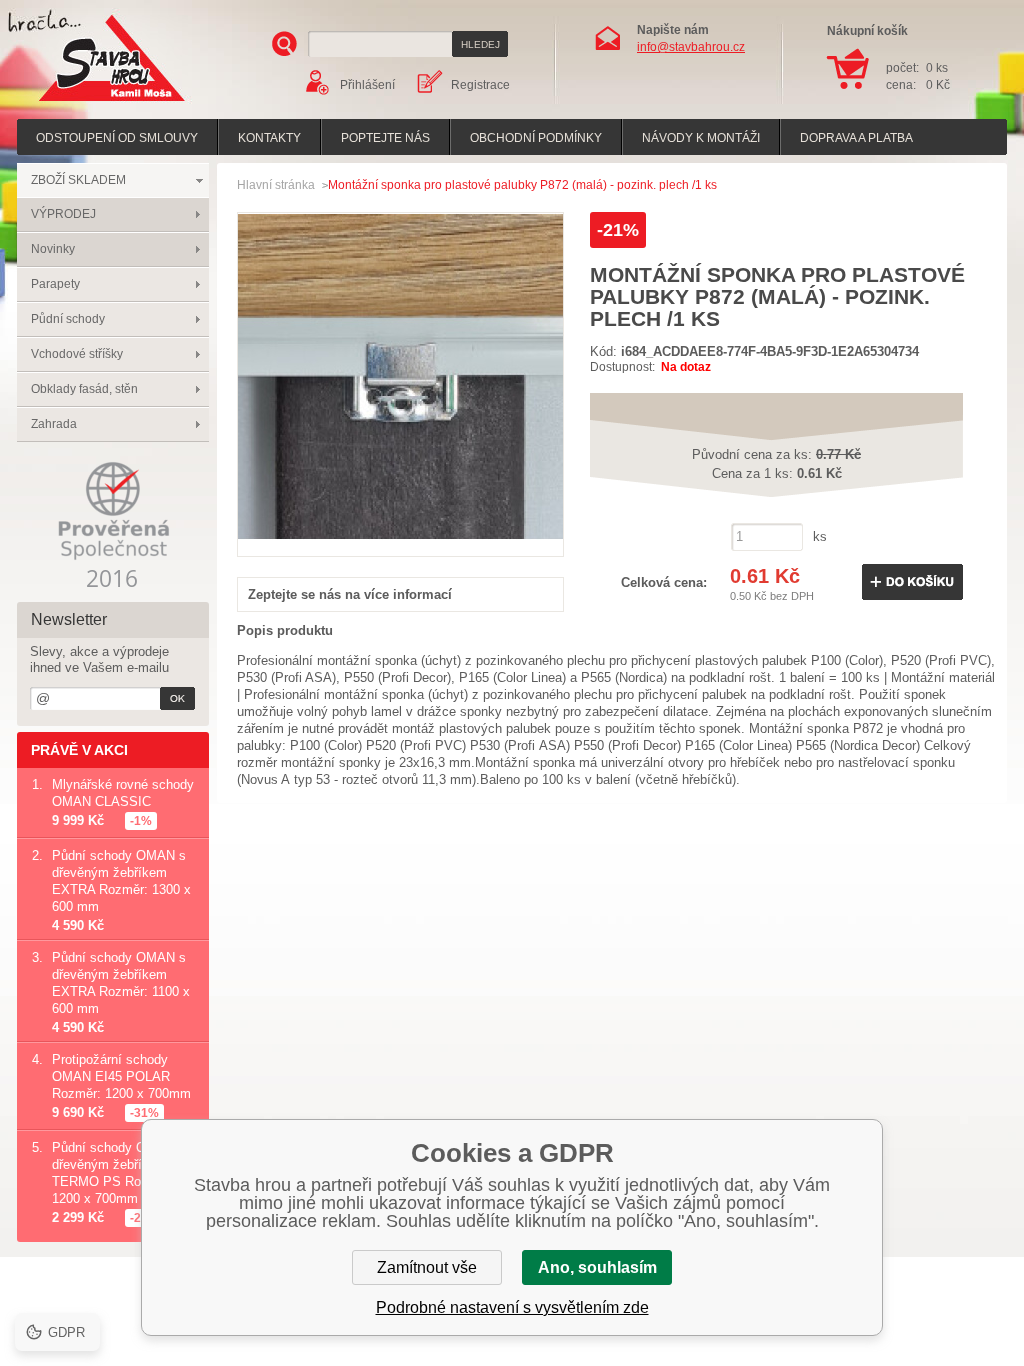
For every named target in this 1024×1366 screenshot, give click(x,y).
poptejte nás (385, 138)
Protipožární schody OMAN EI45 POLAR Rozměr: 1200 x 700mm (121, 1076)
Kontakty (269, 138)
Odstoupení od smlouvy (117, 138)
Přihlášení (367, 85)
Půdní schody (68, 319)
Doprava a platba (856, 138)
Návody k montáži (701, 138)
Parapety (55, 284)
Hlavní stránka (276, 185)
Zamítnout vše (427, 1267)
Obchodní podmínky (536, 138)
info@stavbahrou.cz (691, 47)
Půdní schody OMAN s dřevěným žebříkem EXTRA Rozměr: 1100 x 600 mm (121, 983)
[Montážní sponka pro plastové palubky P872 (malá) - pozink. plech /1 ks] (400, 534)
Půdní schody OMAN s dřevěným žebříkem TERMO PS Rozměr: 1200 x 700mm (119, 1173)
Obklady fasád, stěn (84, 389)
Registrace (480, 85)
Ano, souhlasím (597, 1267)
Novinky (53, 249)
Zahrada (54, 424)
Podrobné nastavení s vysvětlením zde (512, 1307)
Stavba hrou (81, 103)
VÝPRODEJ (63, 214)
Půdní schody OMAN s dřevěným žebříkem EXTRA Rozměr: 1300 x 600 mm (121, 881)
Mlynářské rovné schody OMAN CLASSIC (123, 793)
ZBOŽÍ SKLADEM (78, 180)
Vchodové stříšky (77, 354)
